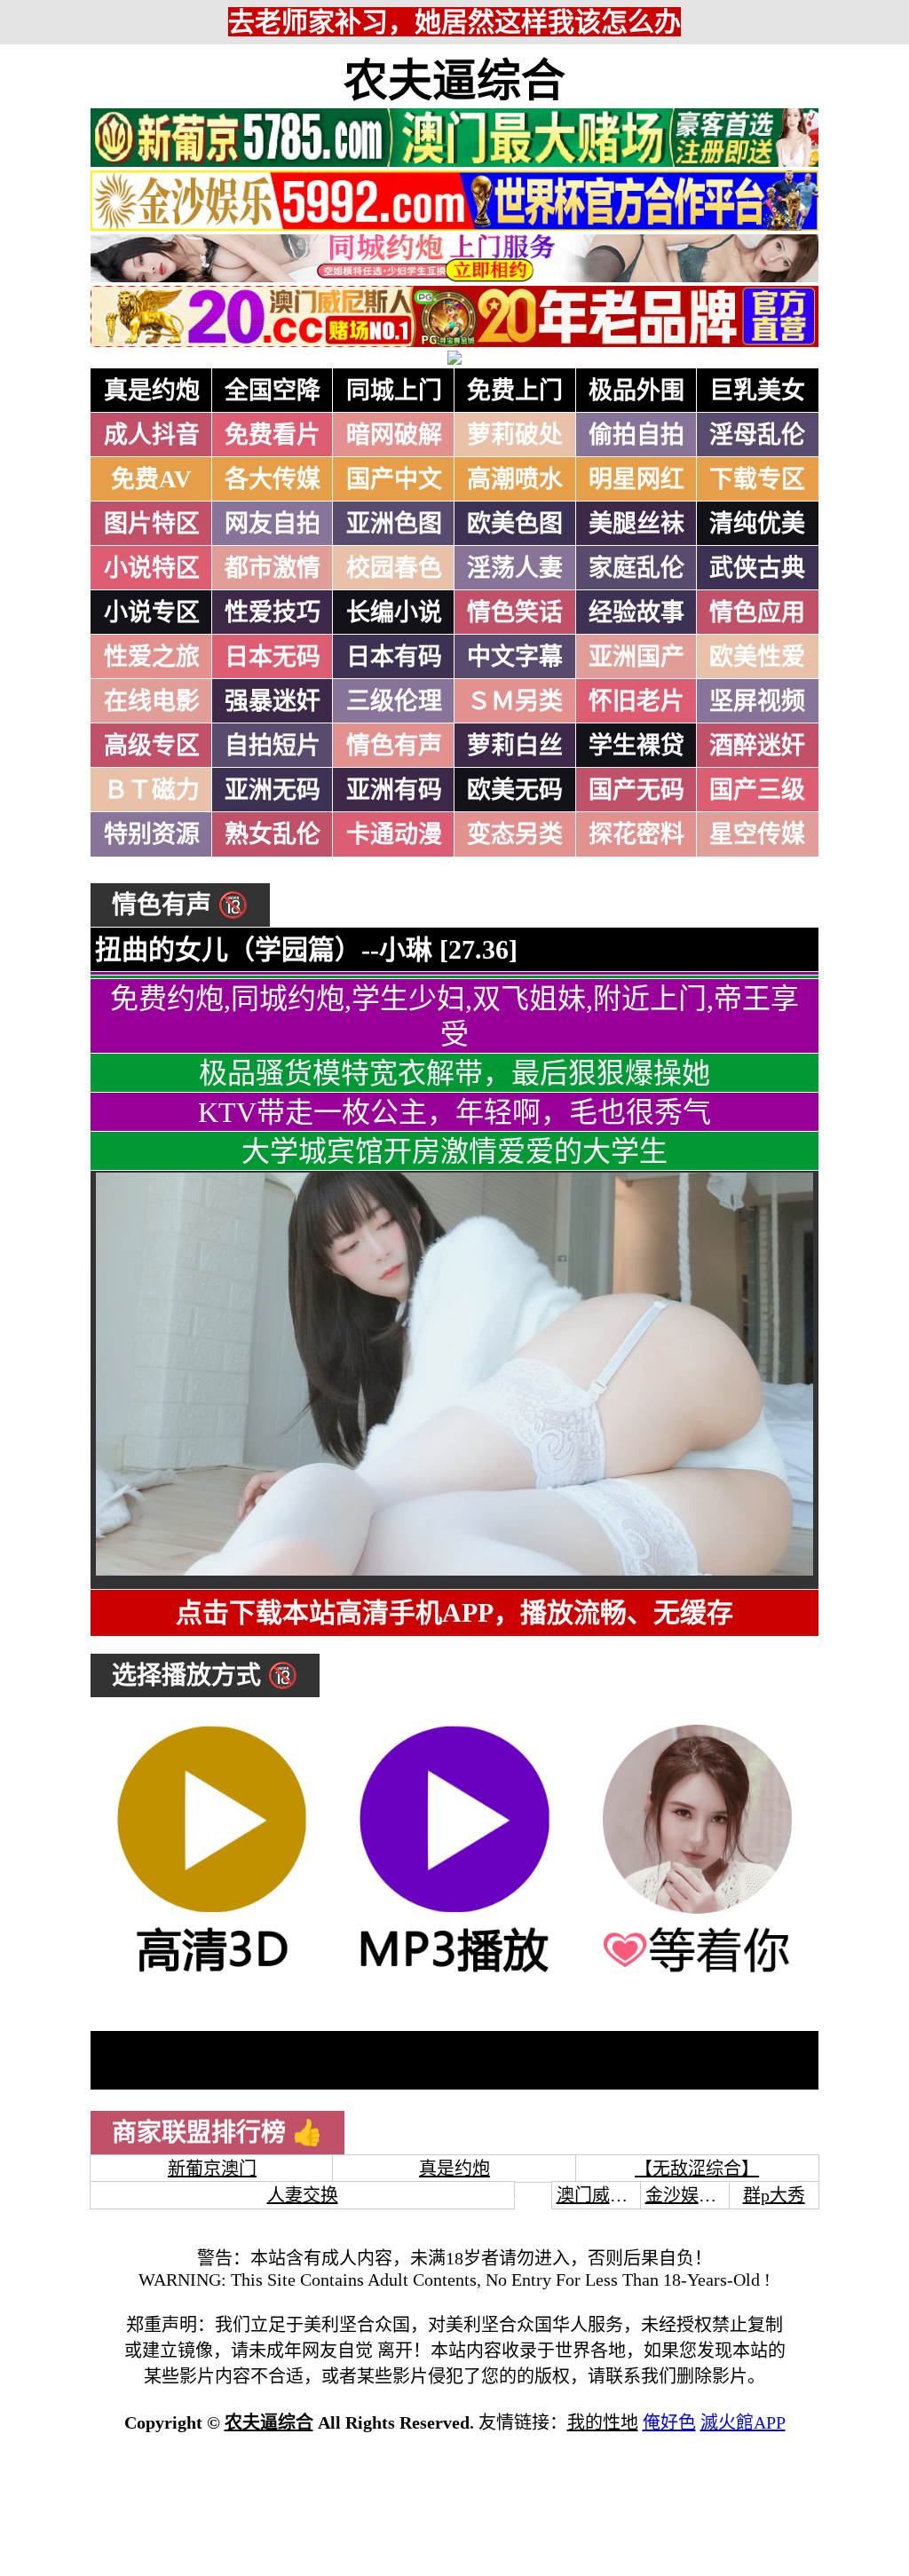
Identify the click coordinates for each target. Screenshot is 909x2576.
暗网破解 (394, 435)
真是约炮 (152, 391)
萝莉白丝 (515, 746)
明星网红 (636, 479)
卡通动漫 (394, 834)
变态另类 (515, 834)
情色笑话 (515, 612)
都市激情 (273, 568)
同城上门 (394, 391)
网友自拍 (273, 524)
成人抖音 (152, 435)
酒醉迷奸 (757, 746)
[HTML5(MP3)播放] (454, 1973)
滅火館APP (743, 2422)
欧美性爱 (757, 657)
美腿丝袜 (636, 524)
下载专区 (757, 479)
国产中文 (394, 479)
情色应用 (757, 612)
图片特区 (152, 524)
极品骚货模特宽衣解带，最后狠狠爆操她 (454, 1073)
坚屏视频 (757, 701)
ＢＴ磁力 (152, 790)
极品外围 (636, 391)
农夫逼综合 (454, 81)
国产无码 (636, 790)
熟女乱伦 (273, 834)
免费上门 (515, 391)
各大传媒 (273, 479)
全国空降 (273, 391)
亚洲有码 (394, 790)
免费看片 (273, 435)
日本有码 (394, 657)
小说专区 (152, 612)
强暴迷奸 (273, 701)
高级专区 (152, 746)
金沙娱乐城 (690, 2195)
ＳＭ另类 (515, 701)
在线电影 (152, 701)
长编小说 (394, 612)
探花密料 (636, 834)
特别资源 (152, 834)
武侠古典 (757, 568)
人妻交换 (303, 2195)
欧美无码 (515, 790)
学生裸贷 (636, 746)
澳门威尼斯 (601, 2195)
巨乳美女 (757, 391)
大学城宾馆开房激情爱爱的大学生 (454, 1151)
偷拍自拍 (636, 435)
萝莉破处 (515, 435)
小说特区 (152, 568)
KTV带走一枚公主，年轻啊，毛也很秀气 (454, 1112)
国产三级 (757, 790)
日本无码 (273, 657)
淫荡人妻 (515, 568)
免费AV (151, 479)
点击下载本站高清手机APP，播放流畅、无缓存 (454, 1612)
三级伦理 (394, 701)
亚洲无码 (273, 790)
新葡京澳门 (212, 2169)
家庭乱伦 (636, 568)
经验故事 (636, 612)
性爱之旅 (152, 657)
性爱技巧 (273, 612)
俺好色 (669, 2422)
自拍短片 (273, 746)
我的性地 (603, 2422)
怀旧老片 (636, 701)
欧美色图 (515, 524)
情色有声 (394, 746)
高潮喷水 (515, 479)
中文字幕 (515, 657)
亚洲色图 (394, 524)
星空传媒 (757, 834)
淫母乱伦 (757, 435)
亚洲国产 (636, 657)
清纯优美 (757, 524)
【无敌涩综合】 (697, 2169)
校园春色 (394, 568)
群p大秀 (774, 2195)
